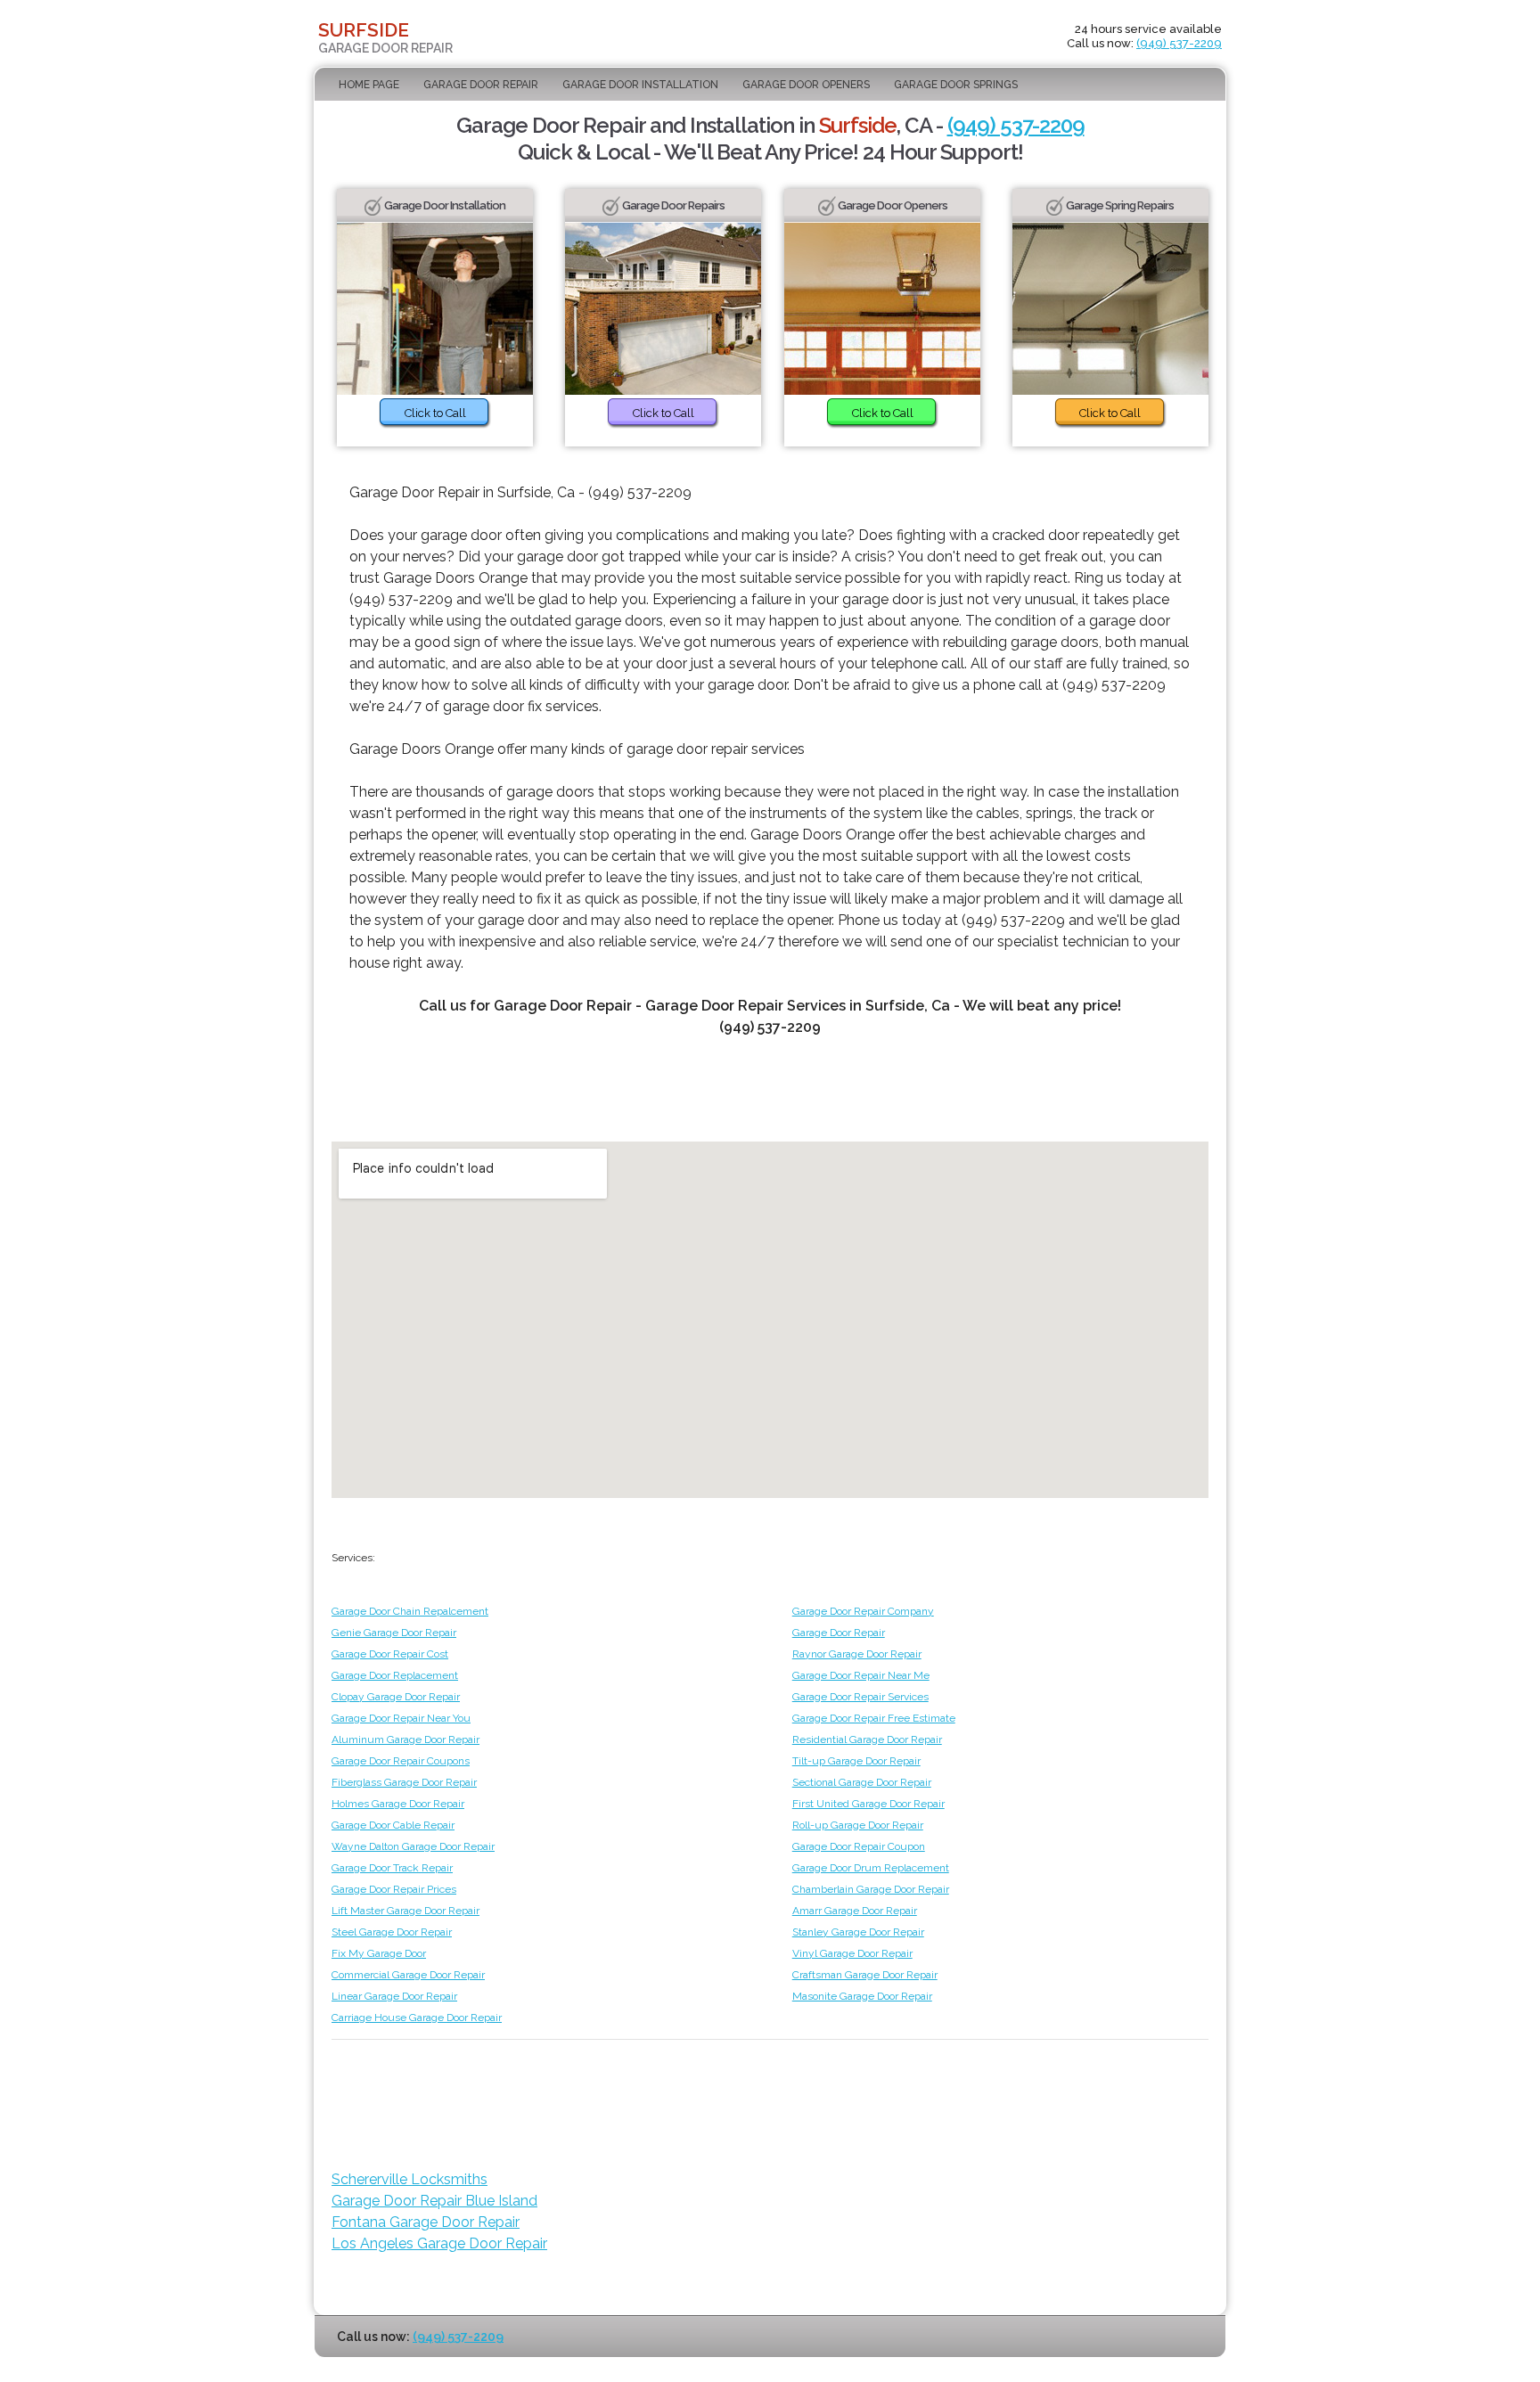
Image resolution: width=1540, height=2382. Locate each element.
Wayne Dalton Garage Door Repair (413, 1846)
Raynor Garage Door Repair (857, 1654)
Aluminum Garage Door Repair (405, 1739)
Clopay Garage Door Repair (396, 1697)
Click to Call (435, 413)
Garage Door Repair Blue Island (434, 2201)
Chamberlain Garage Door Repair (871, 1889)
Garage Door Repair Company (863, 1611)
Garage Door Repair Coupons (401, 1761)
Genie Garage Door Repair (394, 1633)
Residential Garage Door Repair (867, 1739)
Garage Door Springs (956, 85)
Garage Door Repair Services (860, 1697)
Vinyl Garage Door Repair (852, 1953)
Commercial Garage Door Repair (408, 1975)
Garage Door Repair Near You (401, 1718)
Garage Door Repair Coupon (859, 1846)
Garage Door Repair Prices (394, 1889)
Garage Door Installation (640, 85)
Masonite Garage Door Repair (862, 1996)
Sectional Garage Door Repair (862, 1782)
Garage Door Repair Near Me (861, 1675)
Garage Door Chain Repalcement (410, 1611)
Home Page (369, 85)
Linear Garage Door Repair (394, 1996)
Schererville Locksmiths (410, 2179)
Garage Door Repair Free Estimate (874, 1718)
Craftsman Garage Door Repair (865, 1975)
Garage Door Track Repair (392, 1868)
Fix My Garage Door (379, 1953)
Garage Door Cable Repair (393, 1825)
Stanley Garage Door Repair (858, 1932)
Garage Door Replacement (395, 1675)
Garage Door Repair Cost (390, 1654)
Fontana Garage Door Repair (426, 2222)
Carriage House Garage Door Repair (417, 2018)
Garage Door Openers (806, 85)
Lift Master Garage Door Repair (405, 1911)
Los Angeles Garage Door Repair (439, 2243)
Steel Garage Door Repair (392, 1932)
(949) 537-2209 (1179, 43)
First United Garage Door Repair (868, 1804)
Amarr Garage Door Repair (855, 1911)
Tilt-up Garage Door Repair (856, 1761)
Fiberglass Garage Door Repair (404, 1782)
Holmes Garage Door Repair (398, 1804)
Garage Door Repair (481, 85)
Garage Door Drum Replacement (871, 1868)
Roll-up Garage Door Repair (858, 1825)
